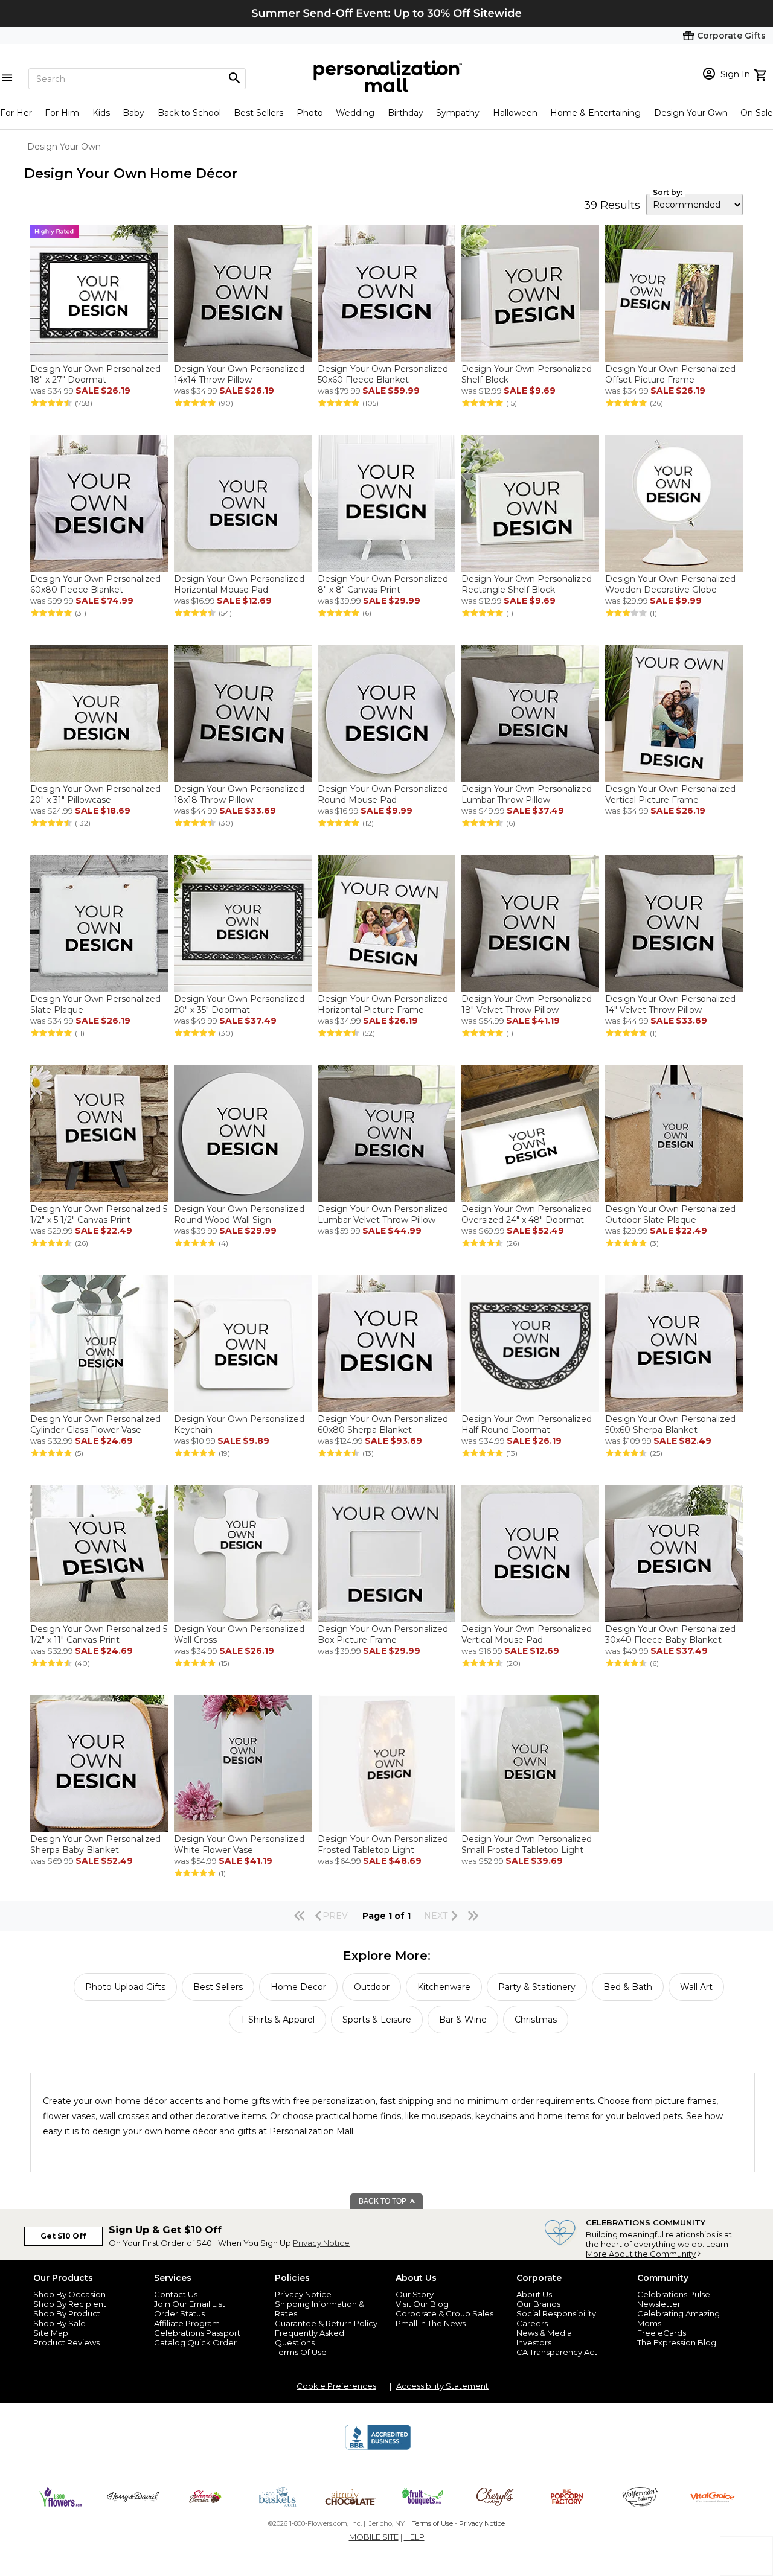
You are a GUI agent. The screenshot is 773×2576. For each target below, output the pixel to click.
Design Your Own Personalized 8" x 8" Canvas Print (383, 584)
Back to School (189, 113)
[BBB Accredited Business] (378, 2448)
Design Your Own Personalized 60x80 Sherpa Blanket (383, 1424)
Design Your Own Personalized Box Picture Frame (383, 1634)
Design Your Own (691, 113)
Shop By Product (67, 2313)
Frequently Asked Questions (310, 2338)
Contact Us (176, 2294)
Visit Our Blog (422, 2304)
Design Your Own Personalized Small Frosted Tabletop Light (527, 1844)
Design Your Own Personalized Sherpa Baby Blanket (95, 1844)
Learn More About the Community (657, 2249)
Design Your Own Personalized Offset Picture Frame (670, 374)
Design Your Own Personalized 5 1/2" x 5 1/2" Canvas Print (99, 1214)
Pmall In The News (431, 2323)
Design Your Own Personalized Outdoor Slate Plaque (670, 1214)
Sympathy (458, 113)
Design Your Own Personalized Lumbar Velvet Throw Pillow (383, 1214)
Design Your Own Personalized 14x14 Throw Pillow (239, 374)
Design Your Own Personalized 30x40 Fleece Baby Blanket (670, 1634)
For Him (62, 113)
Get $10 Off (63, 2236)
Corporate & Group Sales (444, 2313)
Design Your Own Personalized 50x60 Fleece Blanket (383, 374)
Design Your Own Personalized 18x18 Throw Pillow (239, 794)
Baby (133, 113)
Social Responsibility (556, 2313)
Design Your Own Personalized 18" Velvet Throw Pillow (527, 1004)
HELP (414, 2537)
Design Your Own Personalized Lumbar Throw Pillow (527, 794)
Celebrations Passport (197, 2333)
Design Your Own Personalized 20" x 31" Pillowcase (95, 794)
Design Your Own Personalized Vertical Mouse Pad (527, 1634)
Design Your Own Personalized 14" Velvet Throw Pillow (670, 1004)
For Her (16, 113)
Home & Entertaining (595, 113)
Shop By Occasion (69, 2294)
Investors (534, 2342)
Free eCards (662, 2333)
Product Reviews (66, 2342)
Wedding (355, 113)
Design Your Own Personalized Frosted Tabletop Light (383, 1844)
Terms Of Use (301, 2352)
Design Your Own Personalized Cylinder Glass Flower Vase (95, 1424)
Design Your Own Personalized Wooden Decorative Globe (670, 584)
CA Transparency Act (557, 2352)
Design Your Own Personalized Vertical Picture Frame (670, 794)
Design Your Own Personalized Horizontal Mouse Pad (239, 584)
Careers (532, 2323)
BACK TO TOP (383, 2201)
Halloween (515, 113)
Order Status (179, 2313)
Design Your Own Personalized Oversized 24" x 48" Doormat (527, 1214)
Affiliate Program (187, 2323)
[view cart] (762, 74)
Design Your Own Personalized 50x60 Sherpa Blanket (670, 1424)
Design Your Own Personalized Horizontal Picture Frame (383, 1004)
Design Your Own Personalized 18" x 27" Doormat (95, 374)
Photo (310, 113)
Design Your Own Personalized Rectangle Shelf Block (527, 584)
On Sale (757, 113)
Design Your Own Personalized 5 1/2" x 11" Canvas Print (99, 1634)
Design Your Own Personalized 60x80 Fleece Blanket (95, 584)
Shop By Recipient (70, 2304)
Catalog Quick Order (195, 2342)
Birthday (406, 113)
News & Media (544, 2333)
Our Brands (538, 2304)
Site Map (51, 2333)
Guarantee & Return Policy (326, 2323)
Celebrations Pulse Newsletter (674, 2299)
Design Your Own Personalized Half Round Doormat (527, 1424)
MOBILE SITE (374, 2537)
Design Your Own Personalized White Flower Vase (239, 1844)
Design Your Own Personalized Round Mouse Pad (383, 794)
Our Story (415, 2294)
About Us (534, 2294)
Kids (101, 113)
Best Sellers (258, 113)
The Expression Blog (677, 2342)
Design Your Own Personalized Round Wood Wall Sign (239, 1214)
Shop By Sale (59, 2323)
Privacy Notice (321, 2243)
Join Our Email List (190, 2304)
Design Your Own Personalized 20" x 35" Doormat (239, 1004)
